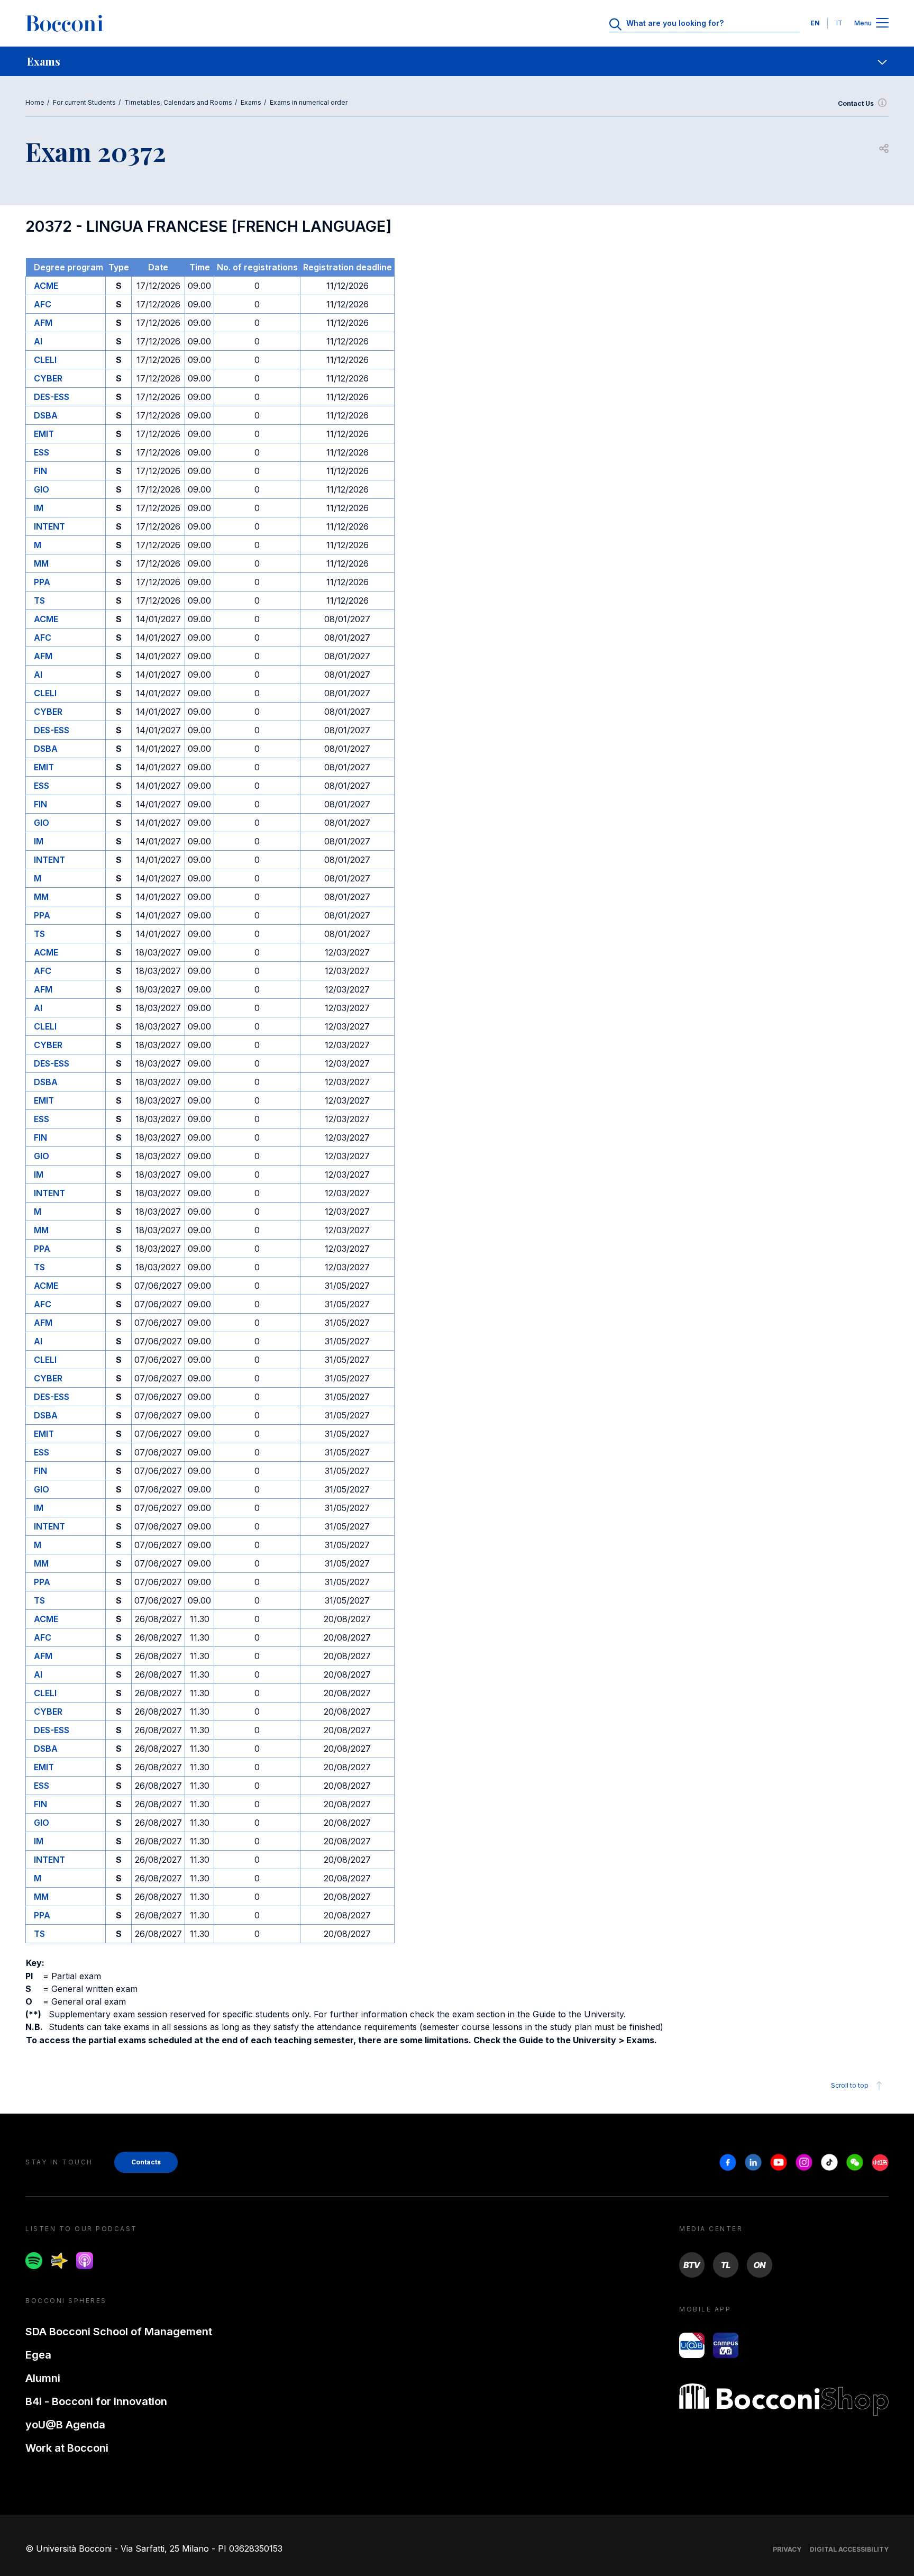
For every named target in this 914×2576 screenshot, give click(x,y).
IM (39, 508)
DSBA (46, 415)
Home (35, 102)
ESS (42, 452)
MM (41, 563)
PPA (42, 582)
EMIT (44, 434)
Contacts (146, 2162)
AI (38, 341)
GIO (42, 489)
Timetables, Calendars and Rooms (178, 102)
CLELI (45, 360)
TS (39, 600)
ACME (46, 286)
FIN (40, 471)
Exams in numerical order (309, 102)
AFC (43, 304)
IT (839, 23)
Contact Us (856, 103)
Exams (251, 102)
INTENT (49, 526)
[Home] (65, 23)
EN (815, 23)
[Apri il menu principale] (882, 24)
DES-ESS (52, 397)
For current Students (84, 102)
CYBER (48, 378)
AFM (43, 323)
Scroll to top (850, 2085)
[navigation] (457, 61)
